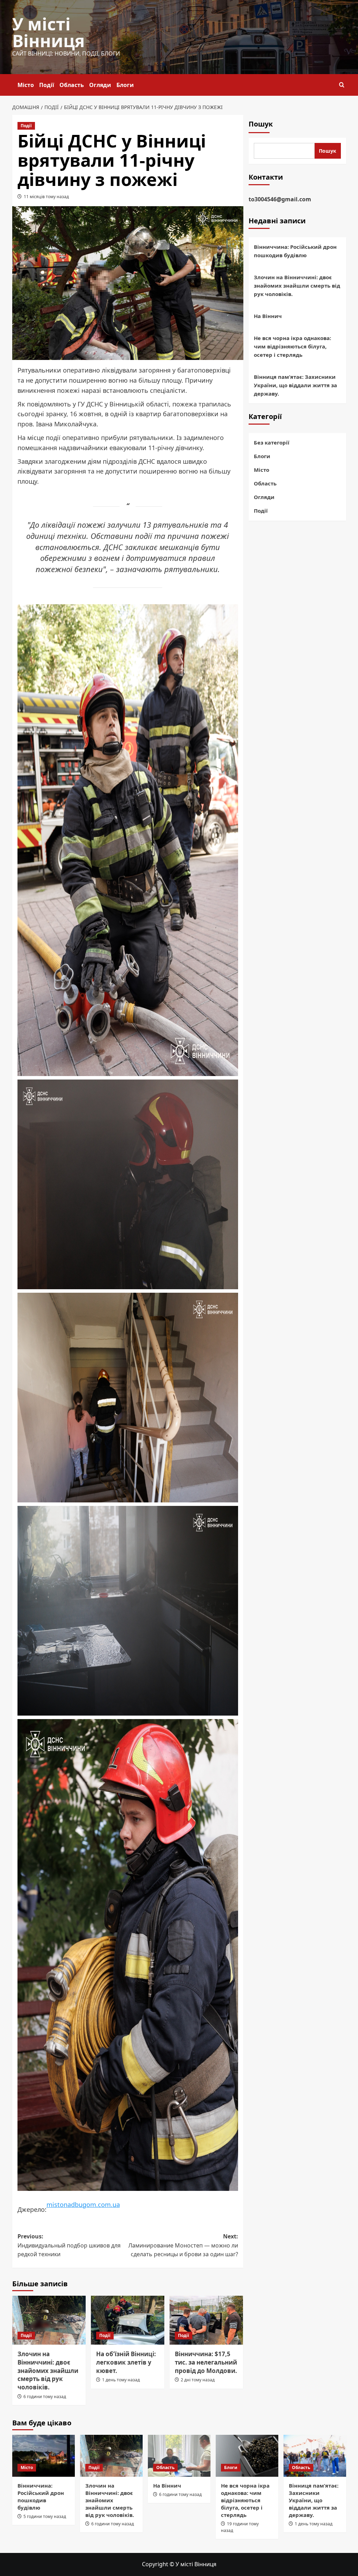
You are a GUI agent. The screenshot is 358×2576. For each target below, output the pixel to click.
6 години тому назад (45, 2397)
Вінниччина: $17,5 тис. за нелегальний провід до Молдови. (206, 2362)
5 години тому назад (45, 2516)
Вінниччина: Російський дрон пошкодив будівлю (295, 251)
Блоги (125, 85)
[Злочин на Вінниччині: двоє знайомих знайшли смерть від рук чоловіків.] (49, 2320)
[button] (342, 85)
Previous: (69, 2245)
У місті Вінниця (48, 32)
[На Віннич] (179, 2456)
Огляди (100, 85)
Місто (26, 85)
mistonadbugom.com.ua (83, 2205)
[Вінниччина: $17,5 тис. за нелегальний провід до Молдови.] (206, 2320)
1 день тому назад (121, 2380)
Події (47, 85)
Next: (183, 2245)
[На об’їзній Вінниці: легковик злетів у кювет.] (128, 2320)
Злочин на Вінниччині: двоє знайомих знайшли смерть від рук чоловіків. (48, 2371)
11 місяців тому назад (46, 197)
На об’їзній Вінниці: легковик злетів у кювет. (126, 2362)
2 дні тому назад (198, 2380)
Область (72, 85)
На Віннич (268, 316)
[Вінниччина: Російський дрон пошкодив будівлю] (44, 2456)
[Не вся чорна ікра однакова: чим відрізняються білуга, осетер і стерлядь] (247, 2456)
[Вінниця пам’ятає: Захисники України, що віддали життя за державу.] (315, 2456)
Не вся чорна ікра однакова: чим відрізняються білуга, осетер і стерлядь (292, 346)
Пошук (261, 124)
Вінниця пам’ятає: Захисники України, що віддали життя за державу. (295, 385)
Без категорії (272, 442)
